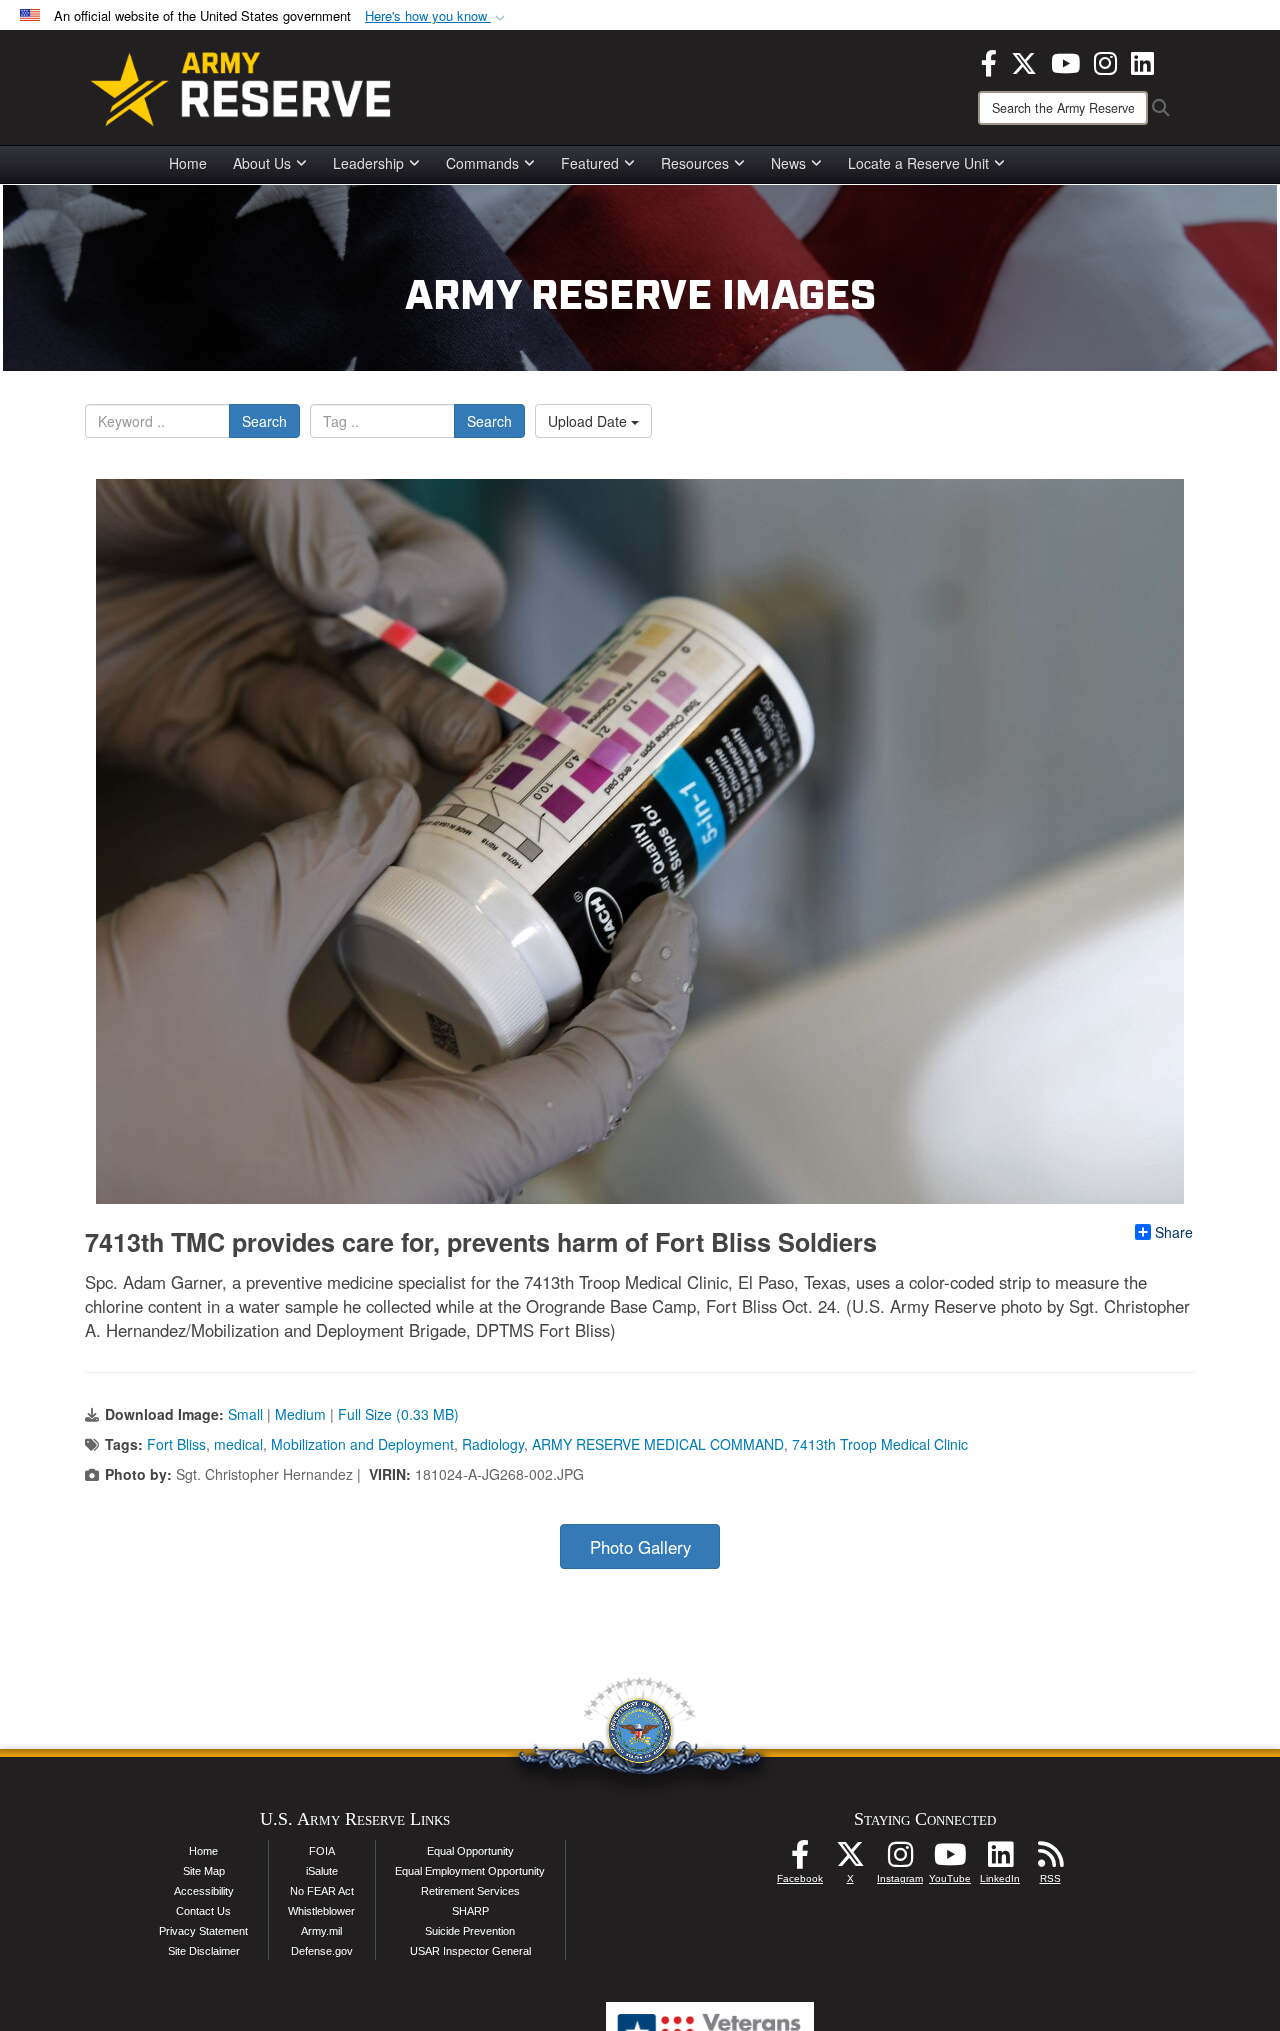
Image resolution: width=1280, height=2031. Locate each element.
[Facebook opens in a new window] (989, 61)
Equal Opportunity (470, 1851)
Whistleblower (321, 1911)
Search (264, 421)
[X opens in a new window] (1024, 61)
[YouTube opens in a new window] (1065, 61)
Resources (695, 163)
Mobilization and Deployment (362, 1444)
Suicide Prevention (470, 1931)
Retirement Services (470, 1891)
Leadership (368, 163)
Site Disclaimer (204, 1951)
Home (188, 163)
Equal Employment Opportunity (470, 1871)
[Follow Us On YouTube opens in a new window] (950, 1860)
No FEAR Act (322, 1891)
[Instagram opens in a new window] (1105, 61)
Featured (590, 163)
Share (1174, 1232)
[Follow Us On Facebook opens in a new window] (800, 1860)
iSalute (322, 1871)
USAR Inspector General (470, 1951)
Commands (482, 163)
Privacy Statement (203, 1931)
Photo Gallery (640, 1547)
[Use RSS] (1050, 1860)
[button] (437, 16)
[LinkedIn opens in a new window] (1142, 61)
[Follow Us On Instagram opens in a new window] (900, 1860)
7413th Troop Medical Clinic (880, 1444)
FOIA (322, 1851)
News (788, 163)
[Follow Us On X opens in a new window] (850, 1860)
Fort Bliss (176, 1444)
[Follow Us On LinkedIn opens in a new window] (1000, 1860)
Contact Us (203, 1911)
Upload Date (589, 421)
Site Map (204, 1871)
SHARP (470, 1911)
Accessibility (204, 1891)
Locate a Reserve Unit (918, 163)
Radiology (493, 1444)
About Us (262, 163)
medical (238, 1444)
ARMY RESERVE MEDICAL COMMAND (658, 1444)
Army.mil (321, 1931)
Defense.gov (322, 1951)
